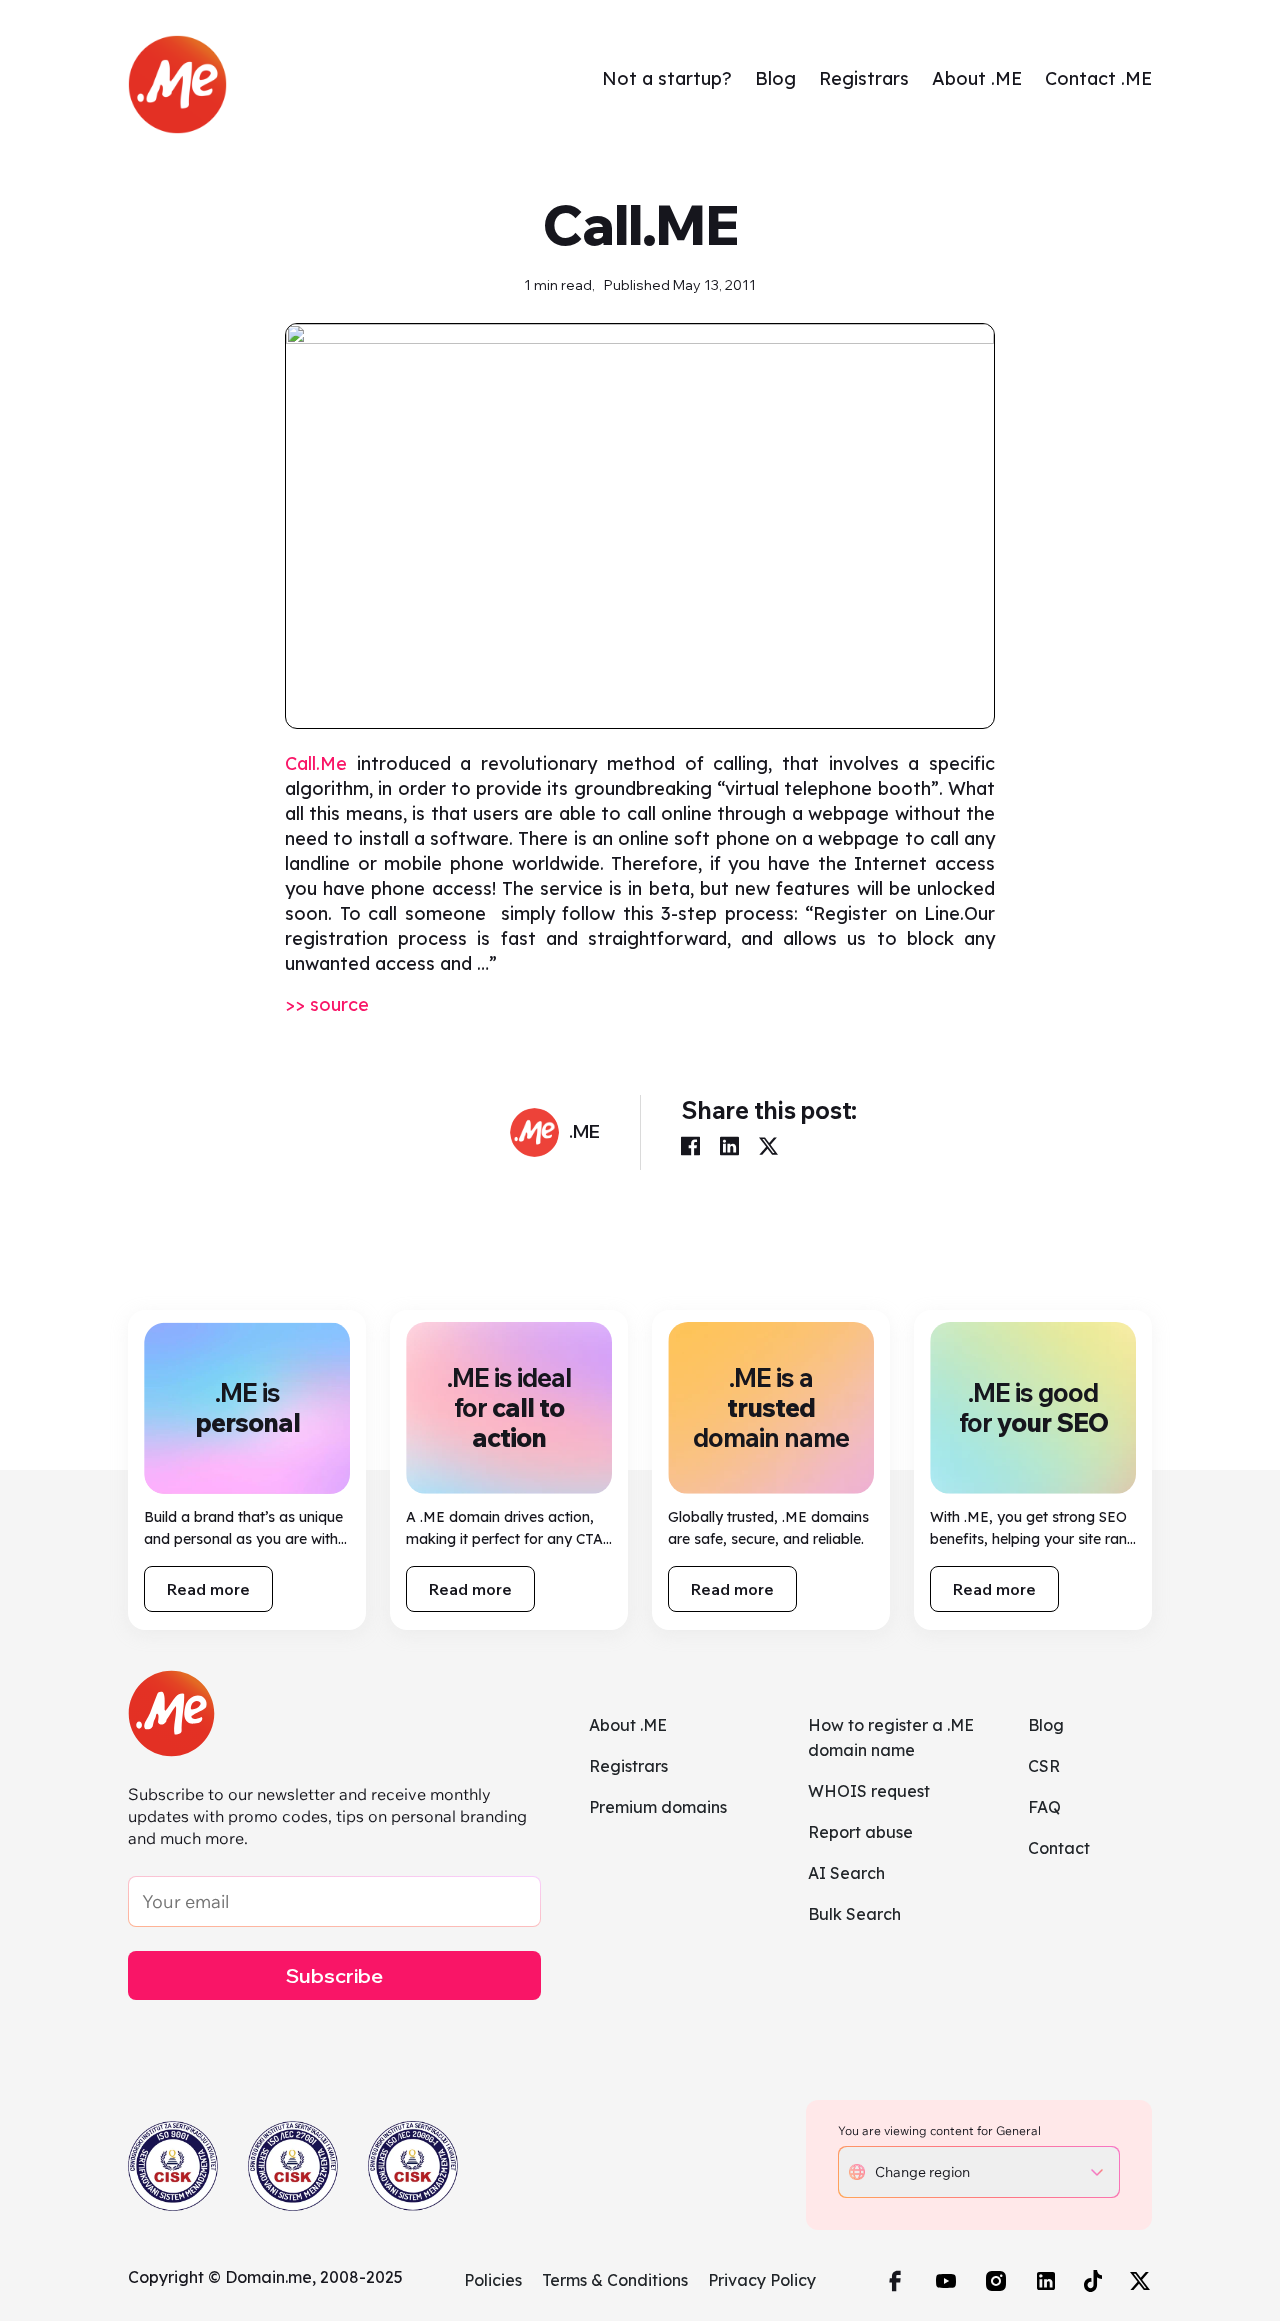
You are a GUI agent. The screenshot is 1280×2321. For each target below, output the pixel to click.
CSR (1044, 1766)
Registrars (864, 78)
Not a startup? (667, 78)
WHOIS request (869, 1791)
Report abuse (860, 1832)
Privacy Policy (762, 2280)
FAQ (1044, 1807)
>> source (327, 1004)
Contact (1059, 1848)
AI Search (846, 1873)
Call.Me (316, 763)
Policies (493, 2280)
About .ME (977, 78)
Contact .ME (1098, 78)
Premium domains (658, 1807)
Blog (775, 78)
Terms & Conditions (615, 2280)
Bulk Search (854, 1914)
